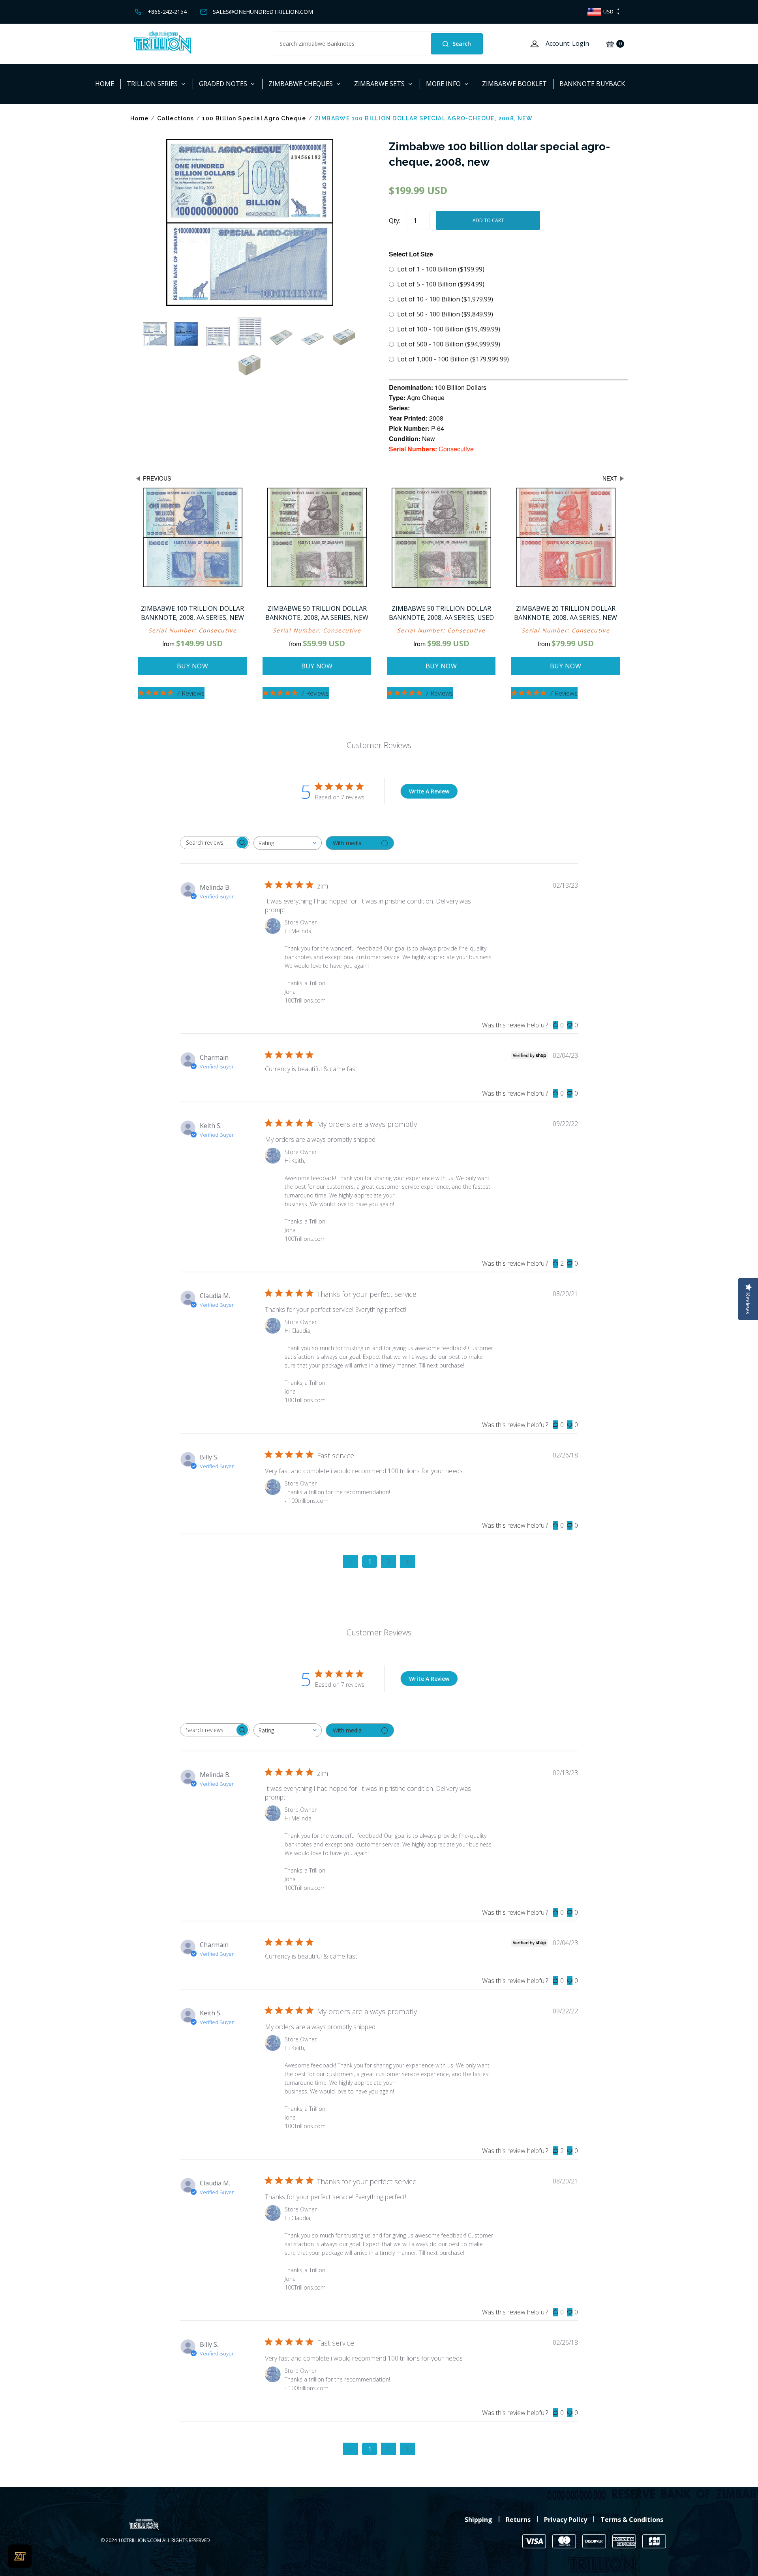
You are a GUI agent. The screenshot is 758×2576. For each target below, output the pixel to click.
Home (140, 118)
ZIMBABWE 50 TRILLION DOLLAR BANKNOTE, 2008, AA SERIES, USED (441, 613)
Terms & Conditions (632, 2520)
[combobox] (288, 843)
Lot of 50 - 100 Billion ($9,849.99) (445, 314)
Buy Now (193, 666)
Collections (175, 118)
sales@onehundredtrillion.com (263, 12)
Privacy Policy (566, 2520)
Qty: (395, 221)
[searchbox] (208, 843)
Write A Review (429, 791)
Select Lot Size (411, 254)
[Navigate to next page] (407, 1562)
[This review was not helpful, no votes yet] (570, 1025)
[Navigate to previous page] (351, 1562)
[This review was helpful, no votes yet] (555, 1025)
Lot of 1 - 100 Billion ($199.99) (441, 269)
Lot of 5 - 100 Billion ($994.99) (441, 284)
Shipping (478, 2520)
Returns (518, 2520)
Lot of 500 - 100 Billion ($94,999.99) (449, 344)
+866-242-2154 (167, 12)
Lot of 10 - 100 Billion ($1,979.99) (445, 299)
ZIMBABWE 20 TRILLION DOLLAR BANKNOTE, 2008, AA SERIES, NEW (566, 613)
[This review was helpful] (555, 1263)
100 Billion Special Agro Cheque (254, 118)
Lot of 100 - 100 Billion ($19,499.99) (449, 329)
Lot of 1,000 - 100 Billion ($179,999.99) (453, 359)
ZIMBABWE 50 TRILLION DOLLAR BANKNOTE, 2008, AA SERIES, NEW (317, 613)
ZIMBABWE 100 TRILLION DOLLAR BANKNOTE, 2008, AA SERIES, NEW (192, 613)
